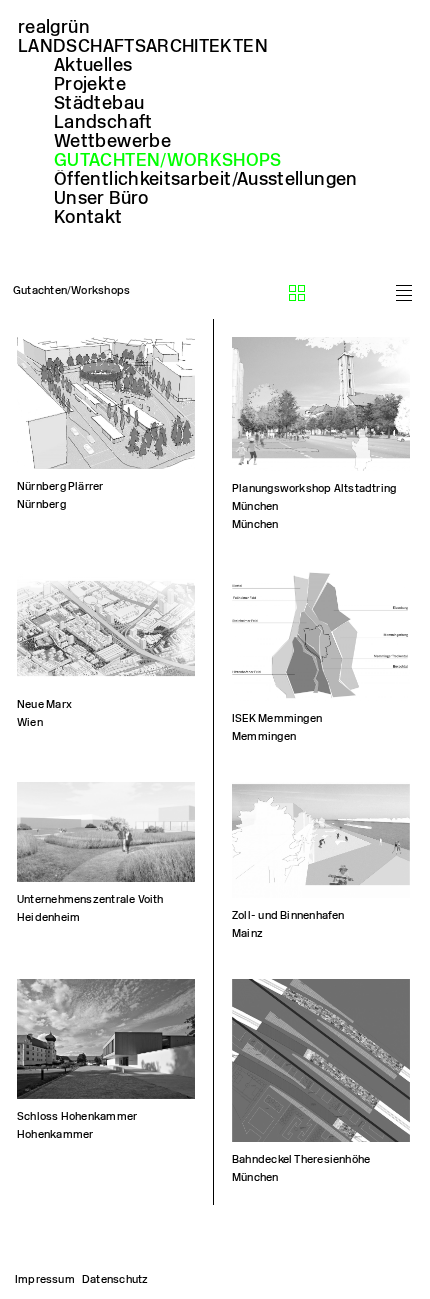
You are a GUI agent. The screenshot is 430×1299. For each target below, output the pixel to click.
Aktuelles (93, 65)
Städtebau (99, 103)
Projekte (90, 84)
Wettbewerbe (112, 141)
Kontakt (88, 217)
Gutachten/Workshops (168, 160)
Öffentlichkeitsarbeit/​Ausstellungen (206, 179)
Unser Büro (101, 198)
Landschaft (103, 122)
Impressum (45, 1279)
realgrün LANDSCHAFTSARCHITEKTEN (143, 36)
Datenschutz (115, 1279)
